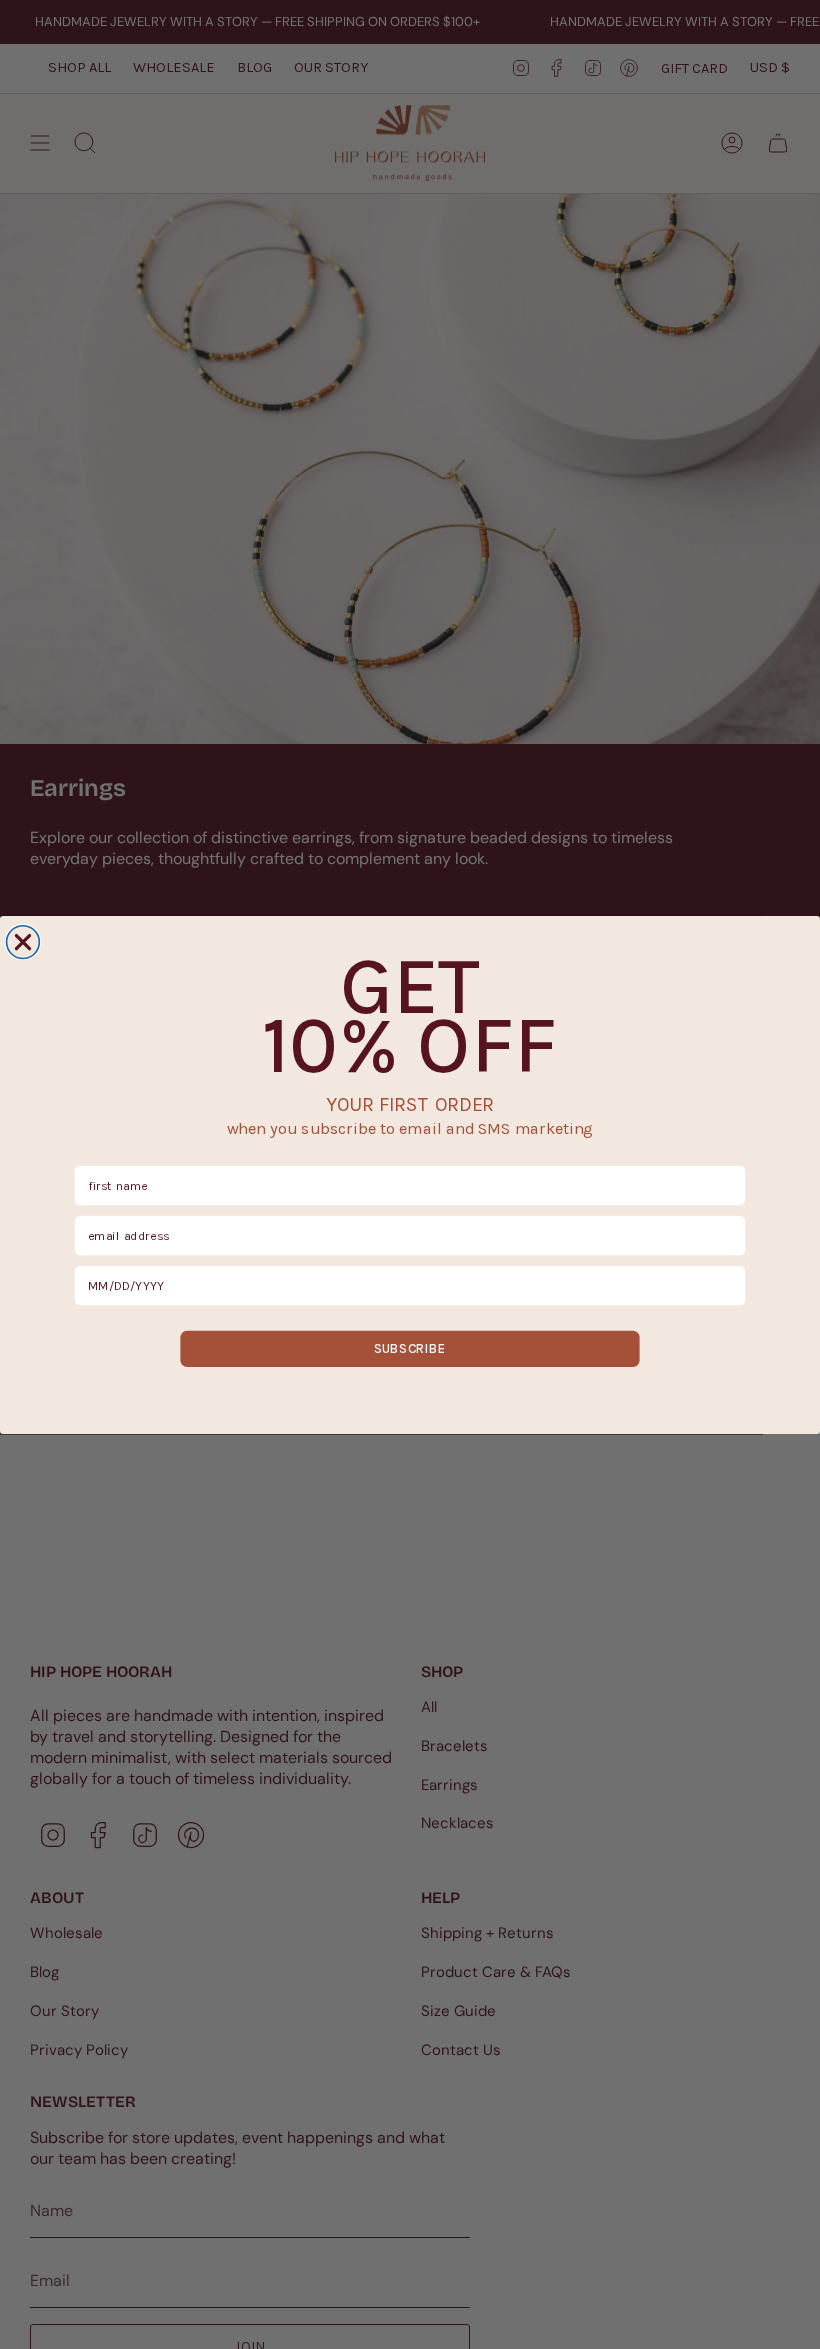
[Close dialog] (23, 941)
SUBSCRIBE (410, 1348)
